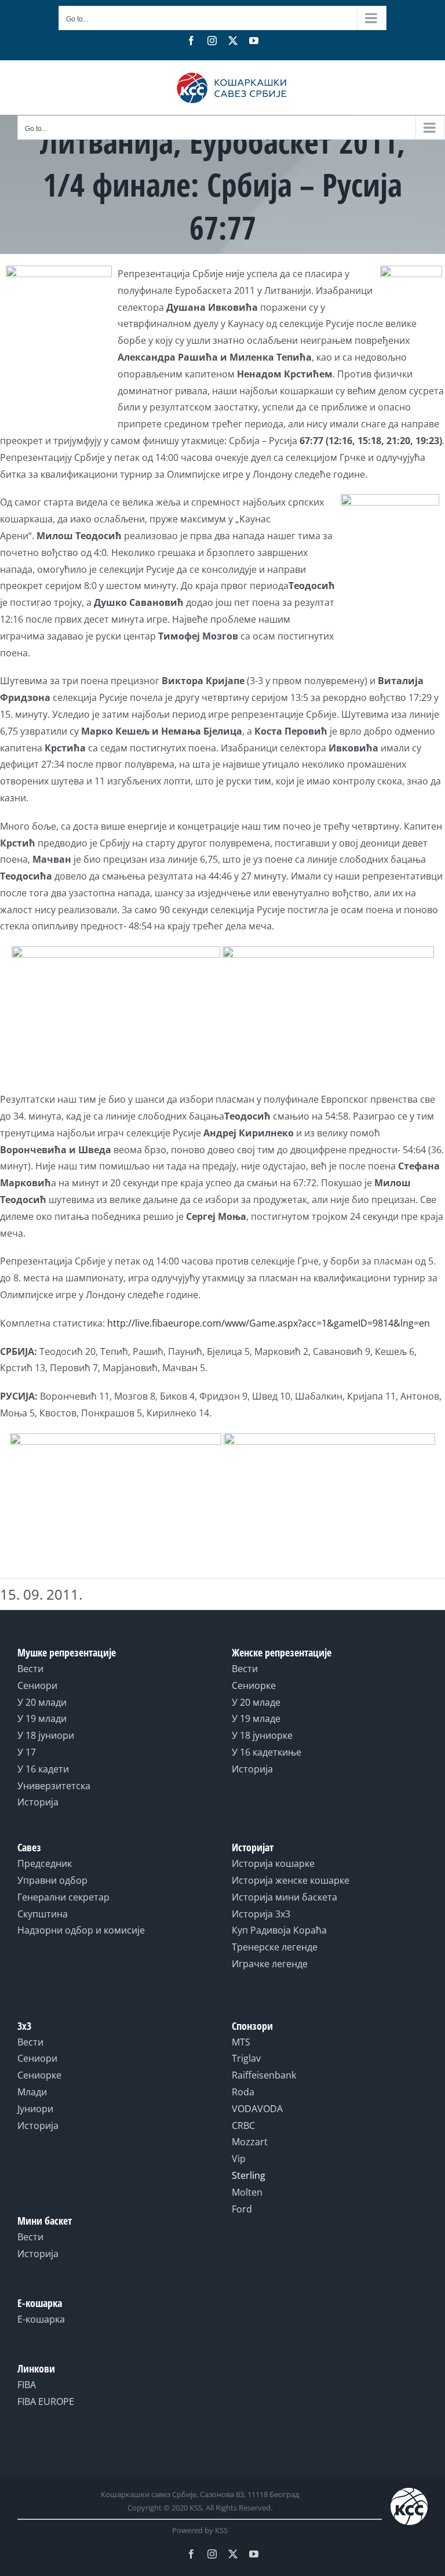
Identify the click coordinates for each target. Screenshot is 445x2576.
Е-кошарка (41, 2319)
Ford (242, 2209)
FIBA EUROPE (46, 2401)
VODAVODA (257, 2109)
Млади (32, 2092)
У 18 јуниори (46, 1735)
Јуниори (35, 2109)
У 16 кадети (43, 1769)
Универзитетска (54, 1786)
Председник (45, 1863)
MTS (241, 2042)
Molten (247, 2192)
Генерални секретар (63, 1897)
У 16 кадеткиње (267, 1752)
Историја (38, 1802)
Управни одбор (52, 1880)
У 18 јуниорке (262, 1735)
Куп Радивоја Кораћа (279, 1930)
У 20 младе (256, 1702)
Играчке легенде (270, 1964)
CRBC (243, 2126)
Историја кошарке (273, 1863)
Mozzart (250, 2142)
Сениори (37, 1685)
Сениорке (254, 1685)
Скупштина (43, 1914)
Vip (239, 2159)
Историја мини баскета (284, 1897)
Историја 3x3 (261, 1914)
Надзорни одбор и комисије (81, 1930)
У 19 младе (256, 1718)
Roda (243, 2092)
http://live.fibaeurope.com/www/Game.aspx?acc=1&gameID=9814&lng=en (269, 1323)
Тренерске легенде (275, 1947)
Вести (30, 1669)
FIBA (27, 2385)
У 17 (27, 1752)
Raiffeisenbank (264, 2075)
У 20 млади (42, 1702)
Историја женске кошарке (291, 1880)
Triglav (246, 2058)
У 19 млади (42, 1718)
